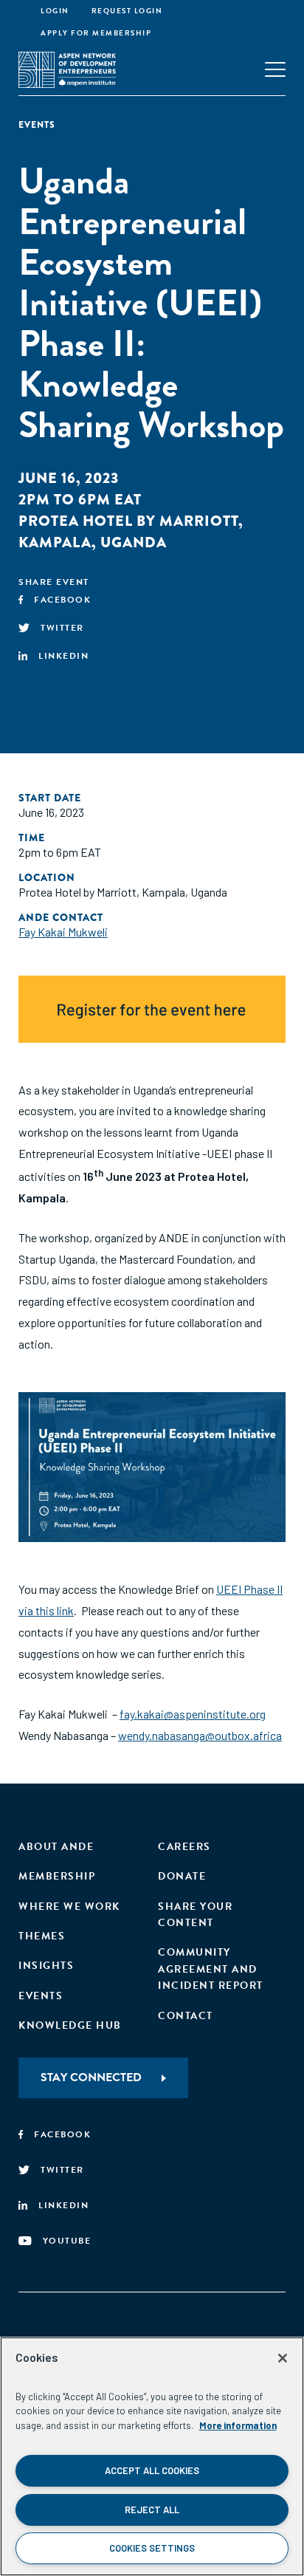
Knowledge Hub (70, 2025)
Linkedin (63, 656)
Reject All (152, 2510)
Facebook (62, 600)
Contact (186, 2016)
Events (41, 1996)
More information (238, 2425)
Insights (46, 1966)
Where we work (69, 1907)
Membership (57, 1876)
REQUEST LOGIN (127, 11)
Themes (42, 1936)
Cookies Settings (152, 2548)
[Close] (283, 2358)
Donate (182, 1876)
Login (55, 11)
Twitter (62, 628)
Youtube (67, 2241)
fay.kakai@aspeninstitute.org (193, 1714)
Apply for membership (96, 33)
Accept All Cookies (152, 2470)
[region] (152, 2456)
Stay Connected (91, 2077)
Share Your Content (195, 1915)
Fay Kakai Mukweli (63, 932)
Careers (184, 1847)
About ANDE (56, 1847)
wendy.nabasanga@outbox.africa (200, 1735)
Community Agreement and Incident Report (211, 1969)
